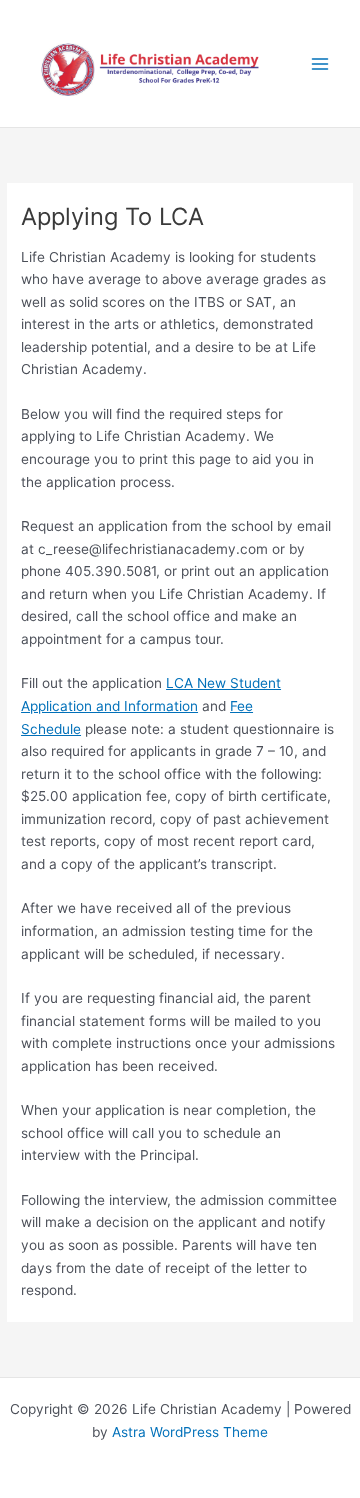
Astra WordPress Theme (190, 1432)
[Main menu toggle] (320, 63)
